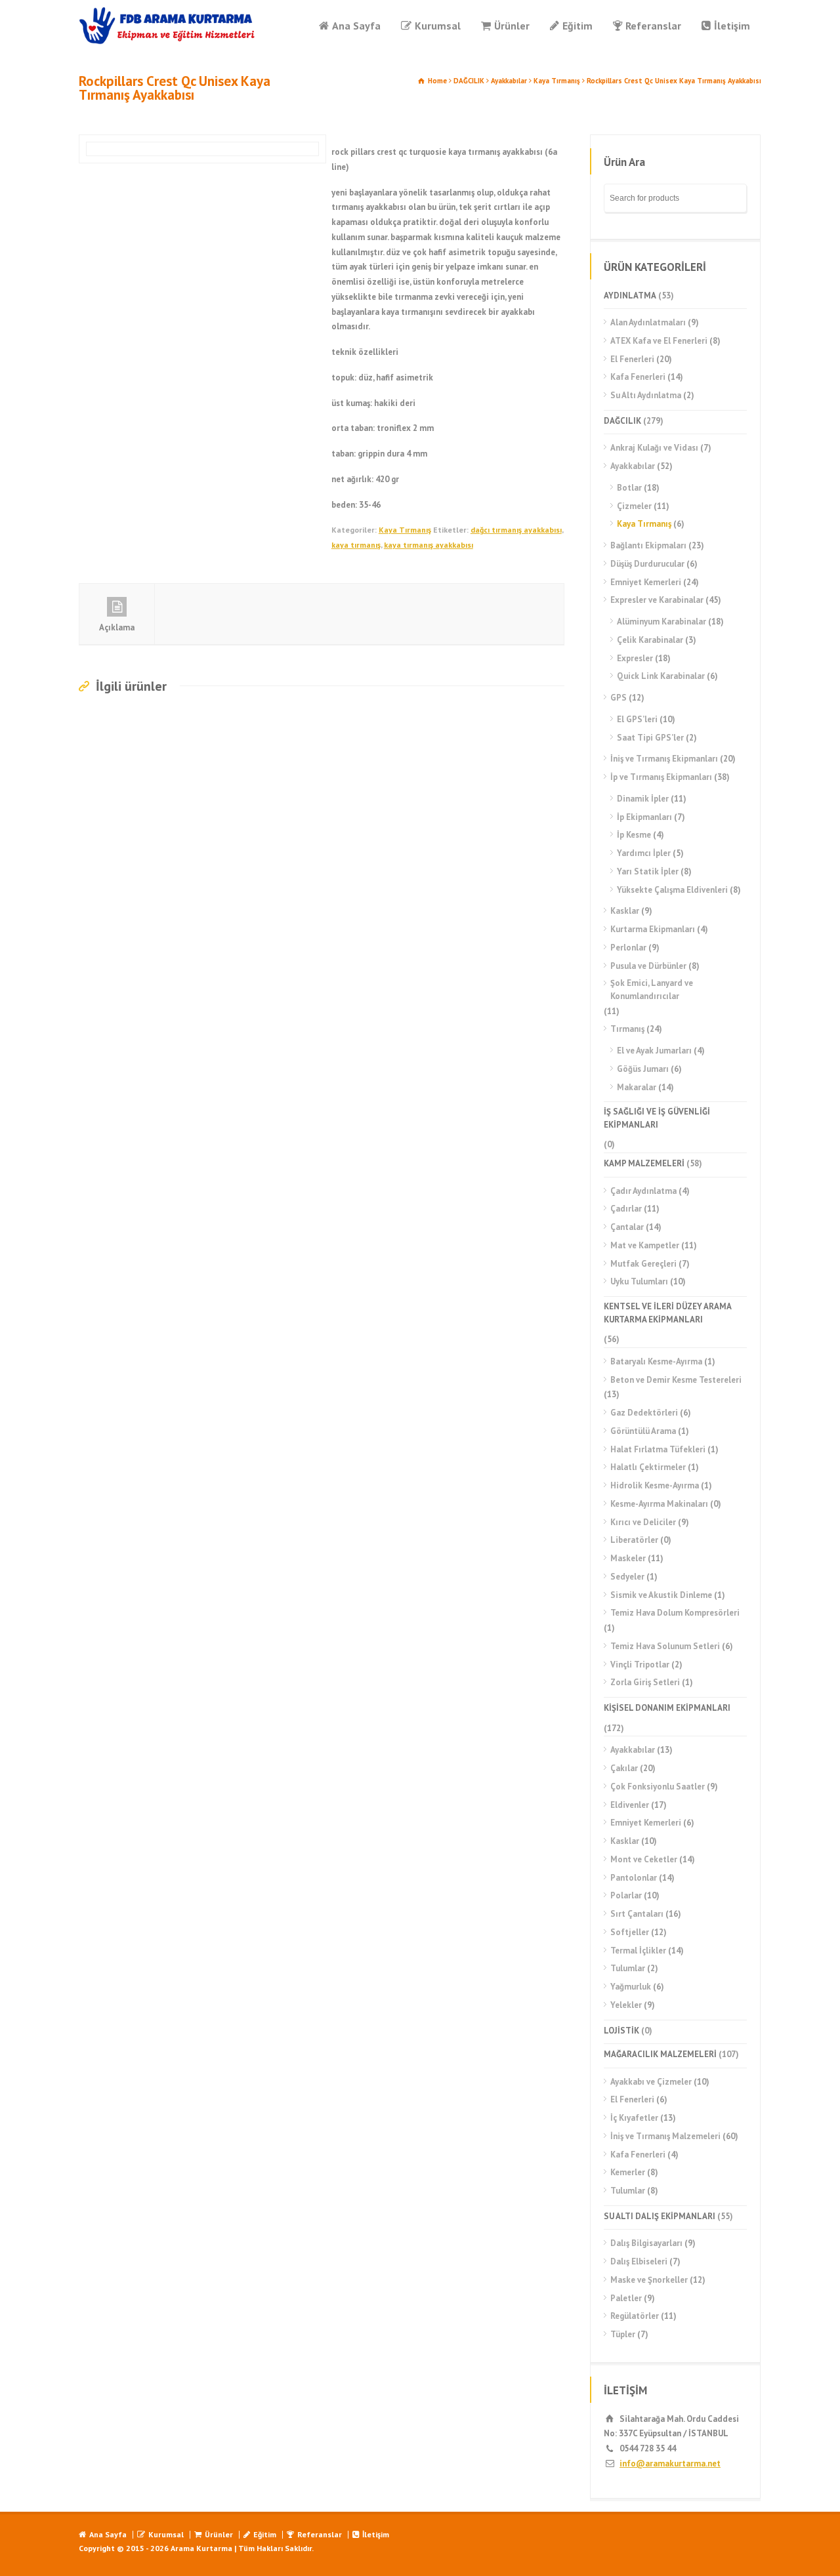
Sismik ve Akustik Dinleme (661, 1595)
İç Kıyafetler (634, 2118)
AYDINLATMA (630, 296)
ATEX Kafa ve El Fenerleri (659, 341)
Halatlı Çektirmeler (648, 1467)
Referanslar (653, 26)
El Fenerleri (632, 359)
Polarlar (626, 1895)
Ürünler (512, 26)
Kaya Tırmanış (557, 81)
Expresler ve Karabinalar (657, 600)
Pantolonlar (634, 1878)
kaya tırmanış (356, 545)
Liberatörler (634, 1540)
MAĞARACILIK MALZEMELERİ (660, 2054)
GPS (619, 698)
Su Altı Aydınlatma (646, 395)
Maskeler (628, 1558)
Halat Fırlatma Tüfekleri (658, 1449)
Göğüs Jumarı (643, 1069)
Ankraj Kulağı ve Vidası (654, 448)
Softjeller (630, 1932)
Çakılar (624, 1768)
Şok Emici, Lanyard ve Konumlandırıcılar (652, 990)
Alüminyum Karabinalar (661, 622)
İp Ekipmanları (644, 817)
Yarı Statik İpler (648, 871)
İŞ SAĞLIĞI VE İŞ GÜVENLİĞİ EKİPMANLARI (657, 1118)
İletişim (732, 26)
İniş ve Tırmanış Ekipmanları (664, 759)
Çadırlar (626, 1209)
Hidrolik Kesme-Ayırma (655, 1485)
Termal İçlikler (638, 1951)
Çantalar (627, 1227)
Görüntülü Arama (643, 1431)
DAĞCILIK (469, 81)
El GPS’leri (637, 719)
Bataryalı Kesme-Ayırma (656, 1361)
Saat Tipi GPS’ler (650, 738)
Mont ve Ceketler (644, 1859)
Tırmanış (627, 1029)
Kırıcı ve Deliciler (643, 1522)
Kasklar (625, 911)
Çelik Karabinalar (650, 640)
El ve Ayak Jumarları (654, 1051)
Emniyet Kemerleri (646, 582)
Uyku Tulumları (639, 1281)
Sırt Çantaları (637, 1914)
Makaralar (637, 1087)
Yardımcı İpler (644, 853)
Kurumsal (438, 26)
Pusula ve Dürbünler (648, 966)
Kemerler (628, 2172)
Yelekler (626, 2005)
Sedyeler (627, 1577)
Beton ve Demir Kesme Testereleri (676, 1380)
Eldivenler (630, 1805)
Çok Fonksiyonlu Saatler (658, 1787)
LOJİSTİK (621, 2031)
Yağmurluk (631, 1987)
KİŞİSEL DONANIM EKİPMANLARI (667, 1708)
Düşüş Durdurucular (647, 564)
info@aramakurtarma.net (670, 2464)
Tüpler (623, 2334)
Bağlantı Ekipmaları (648, 545)
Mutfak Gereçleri (643, 1264)
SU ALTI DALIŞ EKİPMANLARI (660, 2216)
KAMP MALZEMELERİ (644, 1163)
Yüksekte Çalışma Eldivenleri (672, 890)
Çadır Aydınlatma (643, 1191)
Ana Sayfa (356, 26)
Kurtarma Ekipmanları (653, 929)
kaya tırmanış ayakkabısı (429, 545)
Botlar (629, 488)
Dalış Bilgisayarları (646, 2243)
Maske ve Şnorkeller (649, 2280)
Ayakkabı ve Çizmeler (651, 2082)
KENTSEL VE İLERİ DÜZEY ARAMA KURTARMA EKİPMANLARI (667, 1313)
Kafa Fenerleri (638, 377)
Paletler (626, 2298)
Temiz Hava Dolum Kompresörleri (675, 1613)
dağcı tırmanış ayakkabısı (516, 530)
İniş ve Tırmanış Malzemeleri (665, 2136)
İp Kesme (634, 835)
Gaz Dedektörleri (644, 1413)
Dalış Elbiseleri (639, 2261)
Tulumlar (628, 1968)
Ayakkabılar (509, 81)
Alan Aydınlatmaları (648, 322)
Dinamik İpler (643, 799)
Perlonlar (628, 948)
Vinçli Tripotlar (640, 1665)
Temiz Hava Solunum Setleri (665, 1646)
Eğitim (577, 26)
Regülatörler (635, 2316)
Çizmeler (634, 506)
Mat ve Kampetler (645, 1245)
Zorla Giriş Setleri (645, 1682)
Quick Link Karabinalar (661, 676)
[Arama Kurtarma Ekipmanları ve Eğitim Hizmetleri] (168, 26)
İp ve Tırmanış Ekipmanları (661, 777)
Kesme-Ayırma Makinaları (659, 1504)
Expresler (635, 658)
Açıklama (117, 627)
